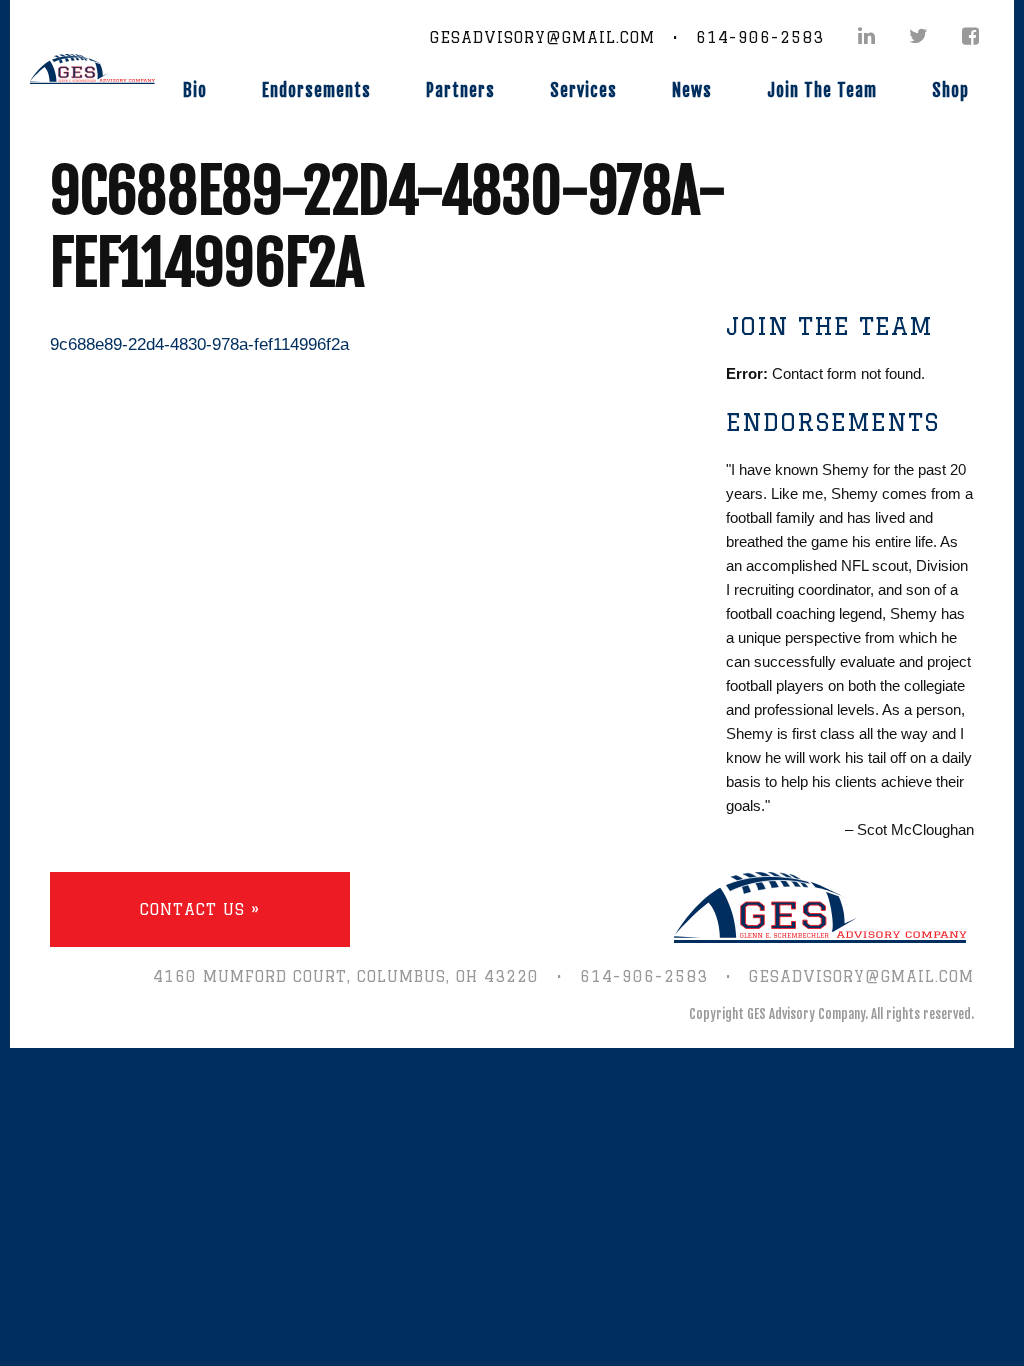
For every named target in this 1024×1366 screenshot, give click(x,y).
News (692, 90)
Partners (460, 90)
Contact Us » (200, 909)
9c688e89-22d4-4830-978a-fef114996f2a (199, 344)
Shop (950, 90)
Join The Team (822, 90)
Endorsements (316, 90)
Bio (195, 90)
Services (583, 90)
